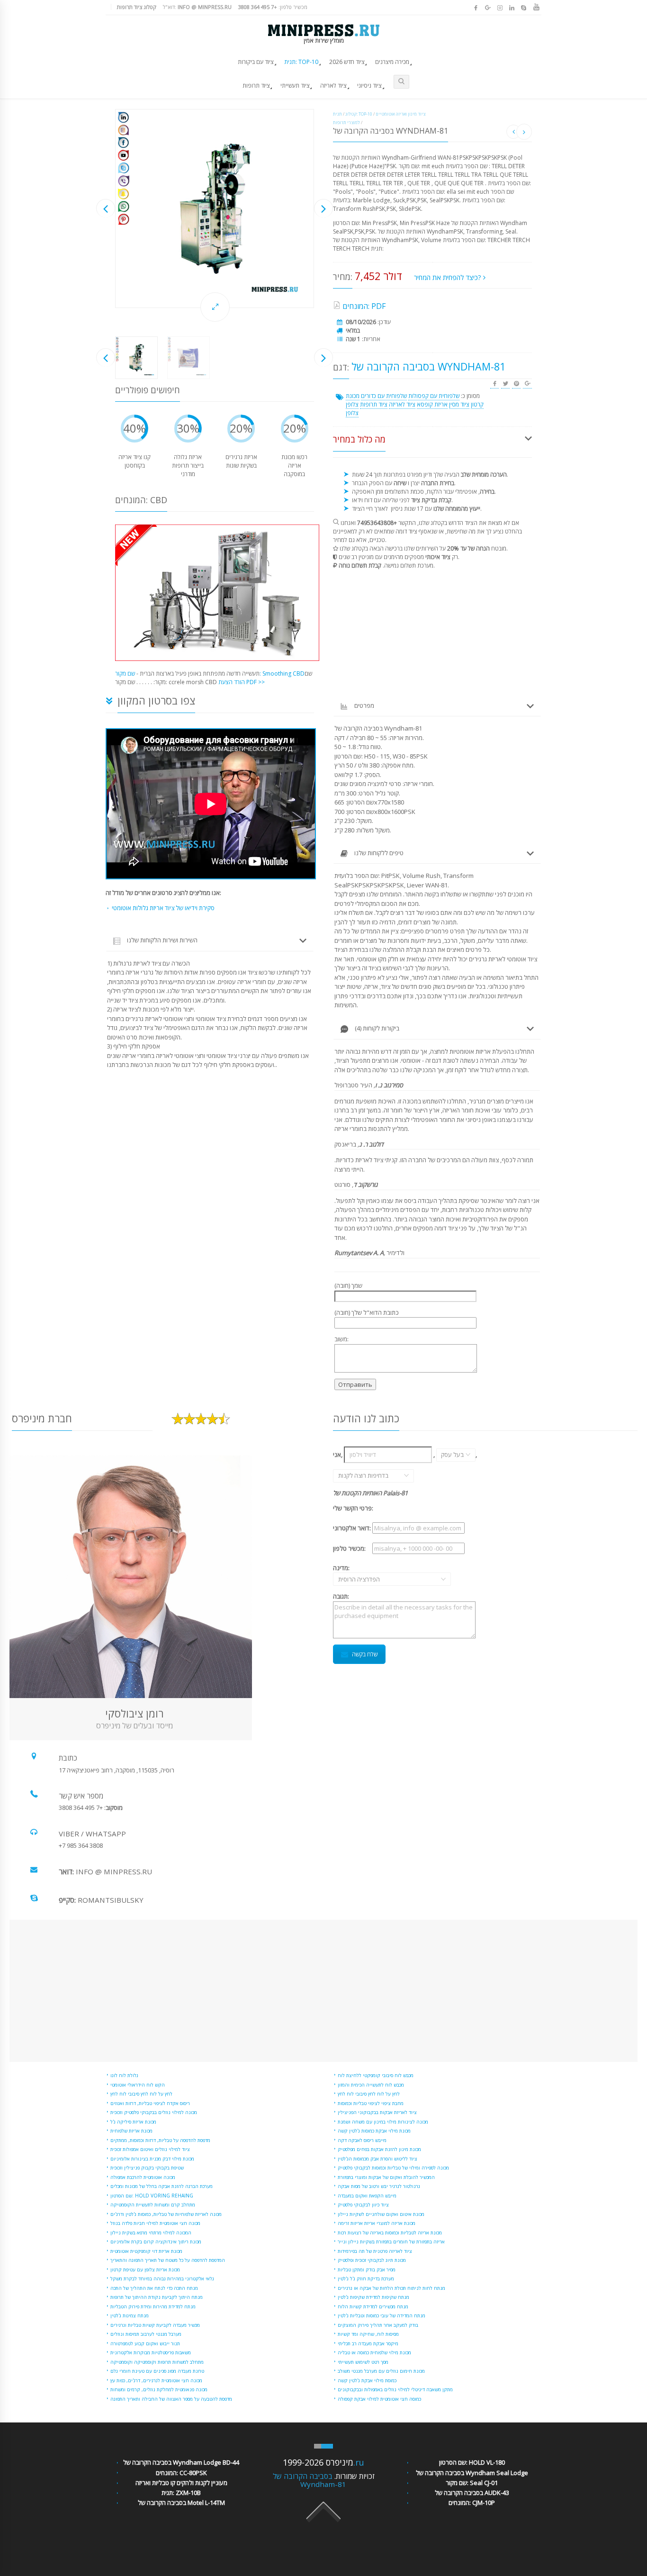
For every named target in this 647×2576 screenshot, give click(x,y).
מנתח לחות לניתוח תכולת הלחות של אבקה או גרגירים (391, 2288)
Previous (106, 208)
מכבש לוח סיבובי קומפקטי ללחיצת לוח (376, 2075)
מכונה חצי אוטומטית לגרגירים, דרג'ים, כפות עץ (156, 2380)
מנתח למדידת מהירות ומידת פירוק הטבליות (153, 2306)
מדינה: (352, 1573)
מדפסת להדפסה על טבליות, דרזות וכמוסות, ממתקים (160, 2140)
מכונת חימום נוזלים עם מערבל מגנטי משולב (381, 2371)
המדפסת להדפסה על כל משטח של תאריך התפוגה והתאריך (168, 2260)
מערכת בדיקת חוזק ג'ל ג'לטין (366, 2278)
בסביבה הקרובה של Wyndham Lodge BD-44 (181, 2462)
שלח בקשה (365, 1654)
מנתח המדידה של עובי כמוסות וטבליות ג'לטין (382, 2315)
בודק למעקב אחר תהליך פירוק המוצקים (378, 2325)
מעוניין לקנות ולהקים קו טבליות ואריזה (181, 2483)
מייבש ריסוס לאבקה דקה (362, 2140)
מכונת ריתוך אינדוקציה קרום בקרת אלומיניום (156, 2242)
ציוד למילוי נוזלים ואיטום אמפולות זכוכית (150, 2149)
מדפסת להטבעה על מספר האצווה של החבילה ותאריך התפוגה (171, 2399)
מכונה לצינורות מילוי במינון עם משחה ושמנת (383, 2122)
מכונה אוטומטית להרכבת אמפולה (143, 2177)
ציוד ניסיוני (369, 86)
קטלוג (351, 114)
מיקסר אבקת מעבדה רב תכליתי (368, 2343)
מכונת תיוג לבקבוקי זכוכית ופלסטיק (372, 2260)
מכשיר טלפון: (273, 7)
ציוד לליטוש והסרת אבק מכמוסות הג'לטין (377, 2159)
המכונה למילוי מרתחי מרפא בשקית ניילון (151, 2233)
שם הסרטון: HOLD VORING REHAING (152, 2196)
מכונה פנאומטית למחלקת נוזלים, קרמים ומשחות (159, 2389)
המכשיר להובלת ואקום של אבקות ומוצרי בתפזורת (386, 2177)
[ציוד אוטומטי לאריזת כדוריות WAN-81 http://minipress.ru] (215, 208)
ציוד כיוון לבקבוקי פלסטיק (363, 2205)
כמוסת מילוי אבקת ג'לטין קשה (367, 2380)
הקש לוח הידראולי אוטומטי (138, 2085)
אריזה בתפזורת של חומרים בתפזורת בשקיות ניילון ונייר (391, 2242)
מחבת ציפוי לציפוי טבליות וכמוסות (371, 2103)
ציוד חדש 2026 (347, 62)
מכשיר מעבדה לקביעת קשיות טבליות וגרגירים (155, 2325)
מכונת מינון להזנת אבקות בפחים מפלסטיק (379, 2149)
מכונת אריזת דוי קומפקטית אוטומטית (146, 2251)
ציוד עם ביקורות (256, 62)
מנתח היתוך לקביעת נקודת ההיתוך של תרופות (157, 2297)
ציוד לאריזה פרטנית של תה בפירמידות (375, 2251)
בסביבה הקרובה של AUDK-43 (472, 2493)
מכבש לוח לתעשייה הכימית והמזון (371, 2085)
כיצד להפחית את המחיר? (449, 277)
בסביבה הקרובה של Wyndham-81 (310, 2480)
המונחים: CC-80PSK (181, 2473)
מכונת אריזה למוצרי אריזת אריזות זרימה (377, 2223)
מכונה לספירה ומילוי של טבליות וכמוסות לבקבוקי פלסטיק (393, 2168)
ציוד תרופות (256, 86)
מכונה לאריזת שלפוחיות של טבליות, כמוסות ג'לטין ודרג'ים (166, 2214)
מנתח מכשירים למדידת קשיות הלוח (373, 2306)
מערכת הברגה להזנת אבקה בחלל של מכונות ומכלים (162, 2186)
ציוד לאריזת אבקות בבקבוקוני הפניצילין (377, 2112)
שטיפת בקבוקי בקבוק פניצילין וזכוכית (147, 2168)
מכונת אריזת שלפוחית (131, 2131)
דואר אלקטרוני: (352, 1528)
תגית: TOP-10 (301, 62)
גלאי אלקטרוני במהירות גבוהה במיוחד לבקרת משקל (162, 2278)
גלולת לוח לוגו (124, 2075)
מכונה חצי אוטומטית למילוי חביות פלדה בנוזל (155, 2223)
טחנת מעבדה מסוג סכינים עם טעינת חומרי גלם (157, 2371)
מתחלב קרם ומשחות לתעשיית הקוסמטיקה (153, 2205)
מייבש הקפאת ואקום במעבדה (367, 2196)
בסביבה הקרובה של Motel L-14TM (181, 2503)
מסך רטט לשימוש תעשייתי (363, 2362)
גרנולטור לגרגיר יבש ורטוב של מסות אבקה (379, 2186)
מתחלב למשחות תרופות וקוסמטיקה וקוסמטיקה (157, 2362)
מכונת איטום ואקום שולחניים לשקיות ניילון (381, 2214)
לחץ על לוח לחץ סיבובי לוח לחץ (141, 2094)
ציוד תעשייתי (295, 86)
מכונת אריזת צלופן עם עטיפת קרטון (145, 2269)
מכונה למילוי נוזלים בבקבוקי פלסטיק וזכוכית (154, 2112)
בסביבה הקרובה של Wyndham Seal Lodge (472, 2473)
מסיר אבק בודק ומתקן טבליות (367, 2269)
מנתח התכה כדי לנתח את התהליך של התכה (154, 2288)
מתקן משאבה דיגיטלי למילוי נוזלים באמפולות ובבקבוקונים (395, 2389)
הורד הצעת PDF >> (242, 682)
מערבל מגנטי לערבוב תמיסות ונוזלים (146, 2334)
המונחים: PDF (364, 306)
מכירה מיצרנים (392, 62)
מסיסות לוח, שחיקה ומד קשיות (368, 2334)
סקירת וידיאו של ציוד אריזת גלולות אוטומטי (163, 908)
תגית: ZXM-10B (181, 2493)
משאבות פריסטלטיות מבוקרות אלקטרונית (151, 2352)
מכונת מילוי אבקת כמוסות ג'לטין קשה (374, 2131)
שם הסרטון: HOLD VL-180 (472, 2462)
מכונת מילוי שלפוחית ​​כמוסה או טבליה (374, 2352)
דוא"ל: (197, 7)
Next (323, 208)
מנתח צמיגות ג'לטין (130, 2315)
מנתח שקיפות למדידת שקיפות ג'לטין (373, 2297)
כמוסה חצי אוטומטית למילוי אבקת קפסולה (379, 2399)
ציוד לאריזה (333, 86)
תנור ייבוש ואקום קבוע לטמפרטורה (145, 2343)
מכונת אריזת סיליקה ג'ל (133, 2122)
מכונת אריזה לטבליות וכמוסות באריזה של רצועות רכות (390, 2233)
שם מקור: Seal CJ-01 (472, 2483)
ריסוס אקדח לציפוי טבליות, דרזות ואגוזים (150, 2103)
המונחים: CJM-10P (472, 2503)
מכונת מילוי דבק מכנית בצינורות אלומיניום (152, 2159)
